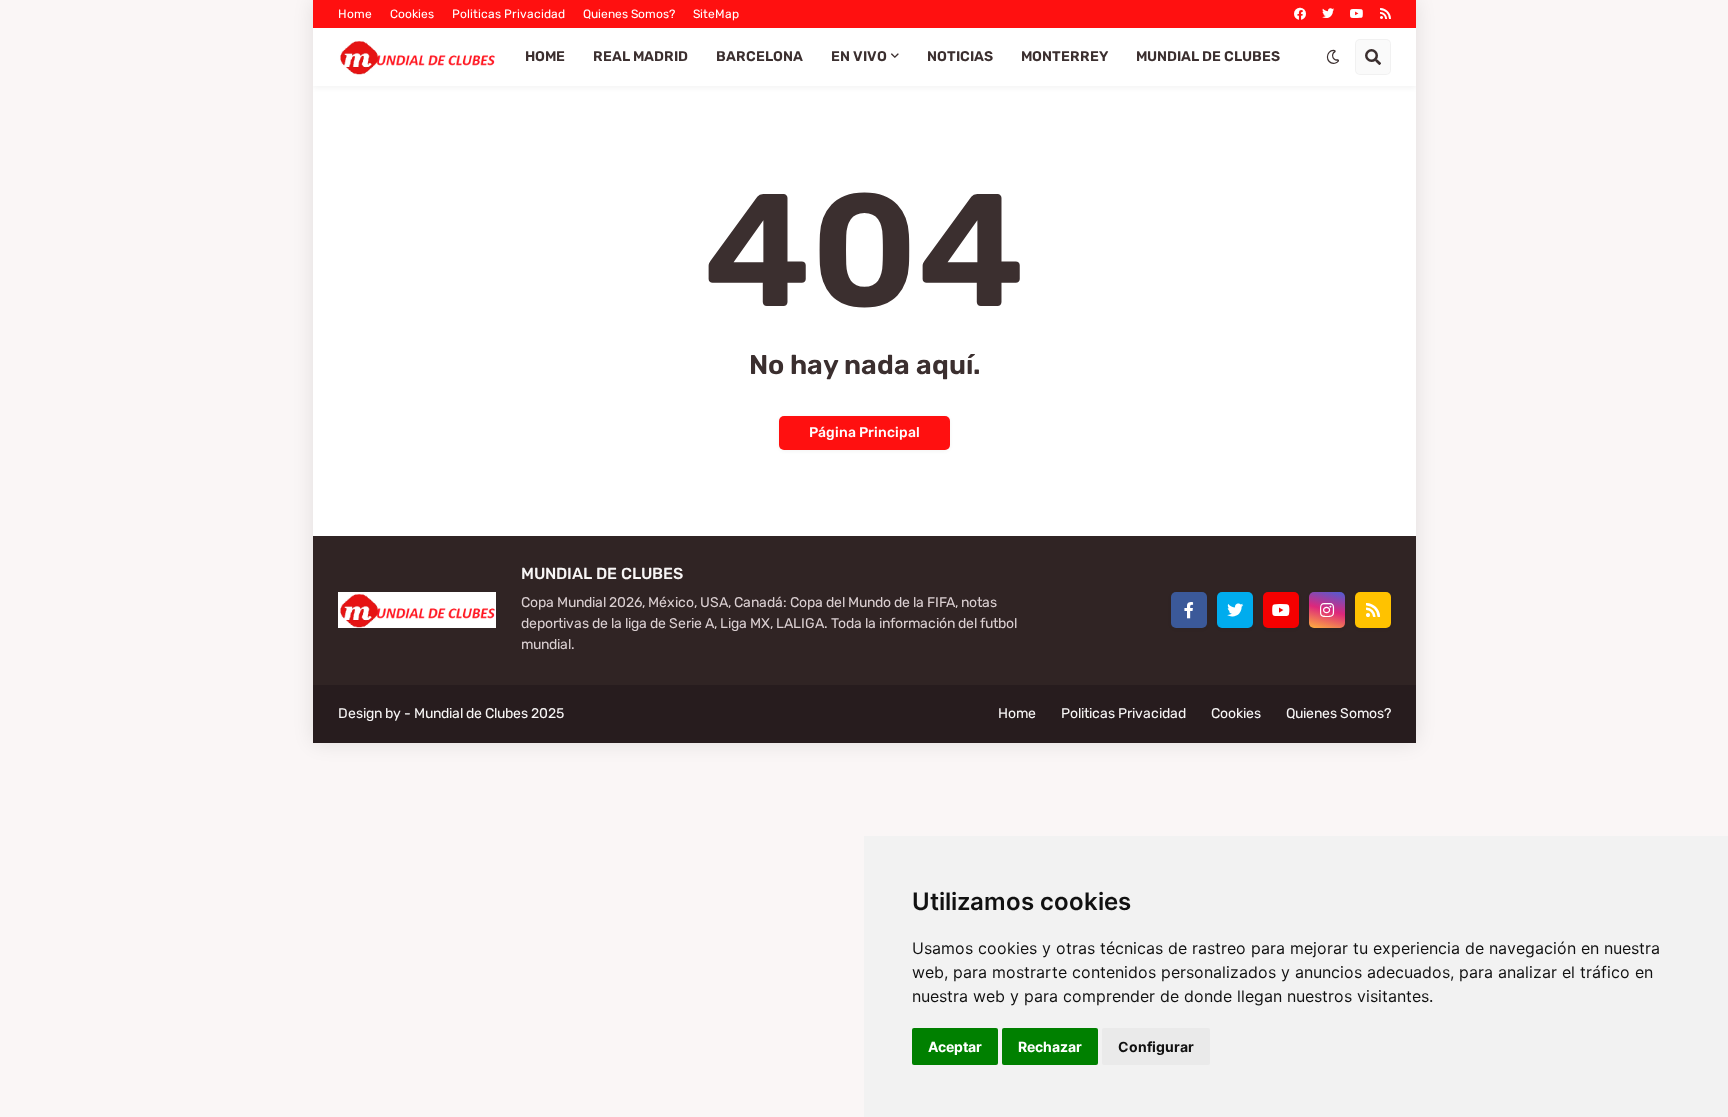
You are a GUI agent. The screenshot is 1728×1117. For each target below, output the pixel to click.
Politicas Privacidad (508, 14)
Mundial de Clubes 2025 (489, 713)
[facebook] (1300, 14)
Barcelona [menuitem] (759, 56)
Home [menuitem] (545, 56)
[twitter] (1328, 14)
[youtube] (1357, 14)
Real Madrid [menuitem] (640, 56)
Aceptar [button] (955, 1046)
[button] (1333, 57)
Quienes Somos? (629, 14)
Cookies (412, 14)
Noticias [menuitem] (960, 56)
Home (355, 14)
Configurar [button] (1156, 1046)
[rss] (1385, 14)
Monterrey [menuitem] (1064, 56)
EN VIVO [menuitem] (859, 56)
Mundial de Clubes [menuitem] (1208, 56)
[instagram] (1327, 610)
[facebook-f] (1189, 610)
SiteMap (716, 14)
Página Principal (864, 432)
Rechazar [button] (1050, 1046)
